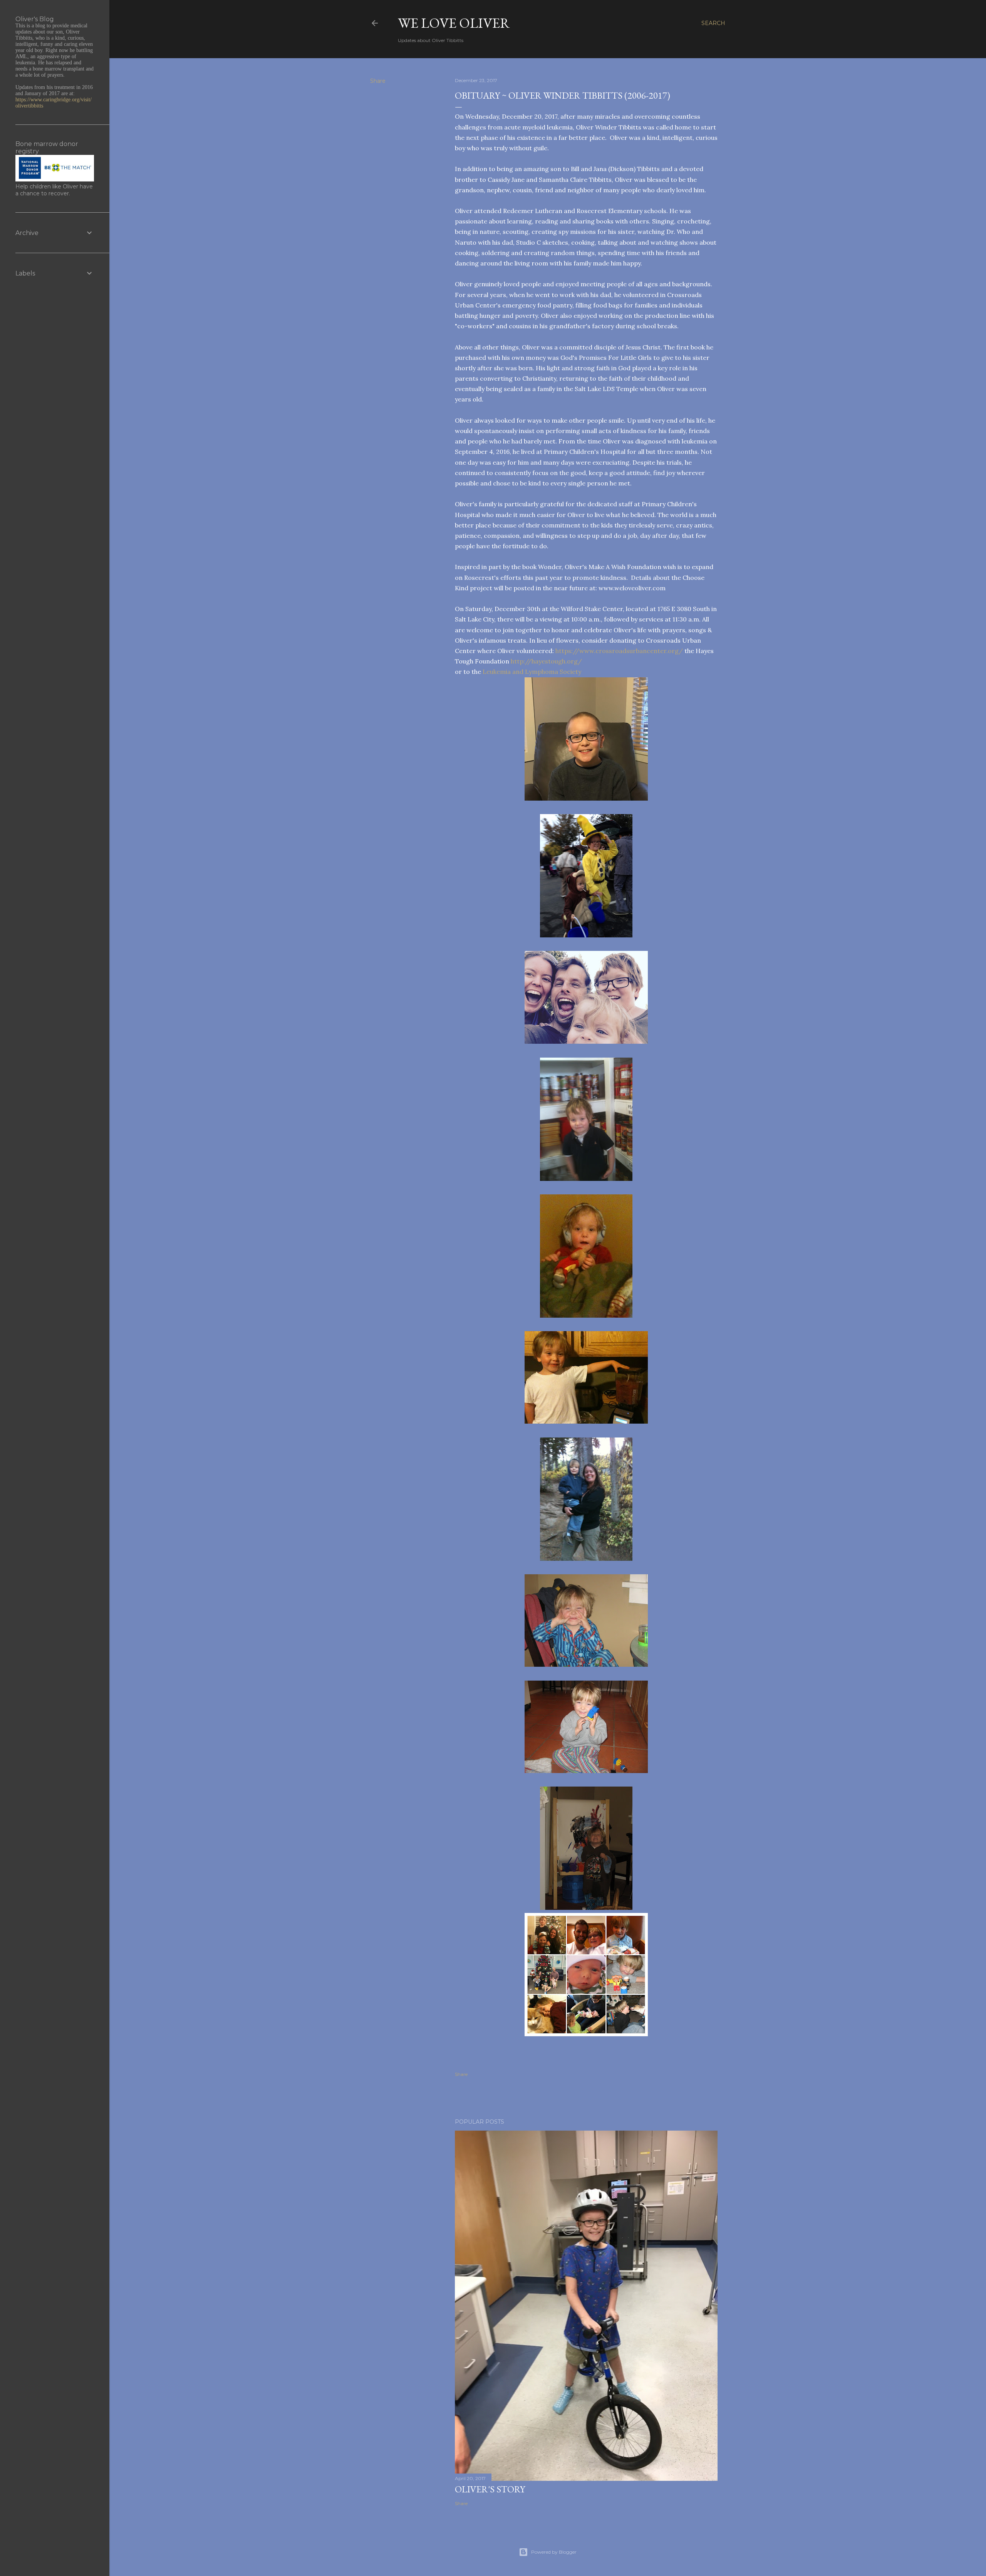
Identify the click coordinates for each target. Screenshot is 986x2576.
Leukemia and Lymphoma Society (532, 672)
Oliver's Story (490, 2489)
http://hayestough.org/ (546, 661)
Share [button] (378, 81)
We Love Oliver (454, 23)
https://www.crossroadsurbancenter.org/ (619, 651)
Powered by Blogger (554, 2552)
